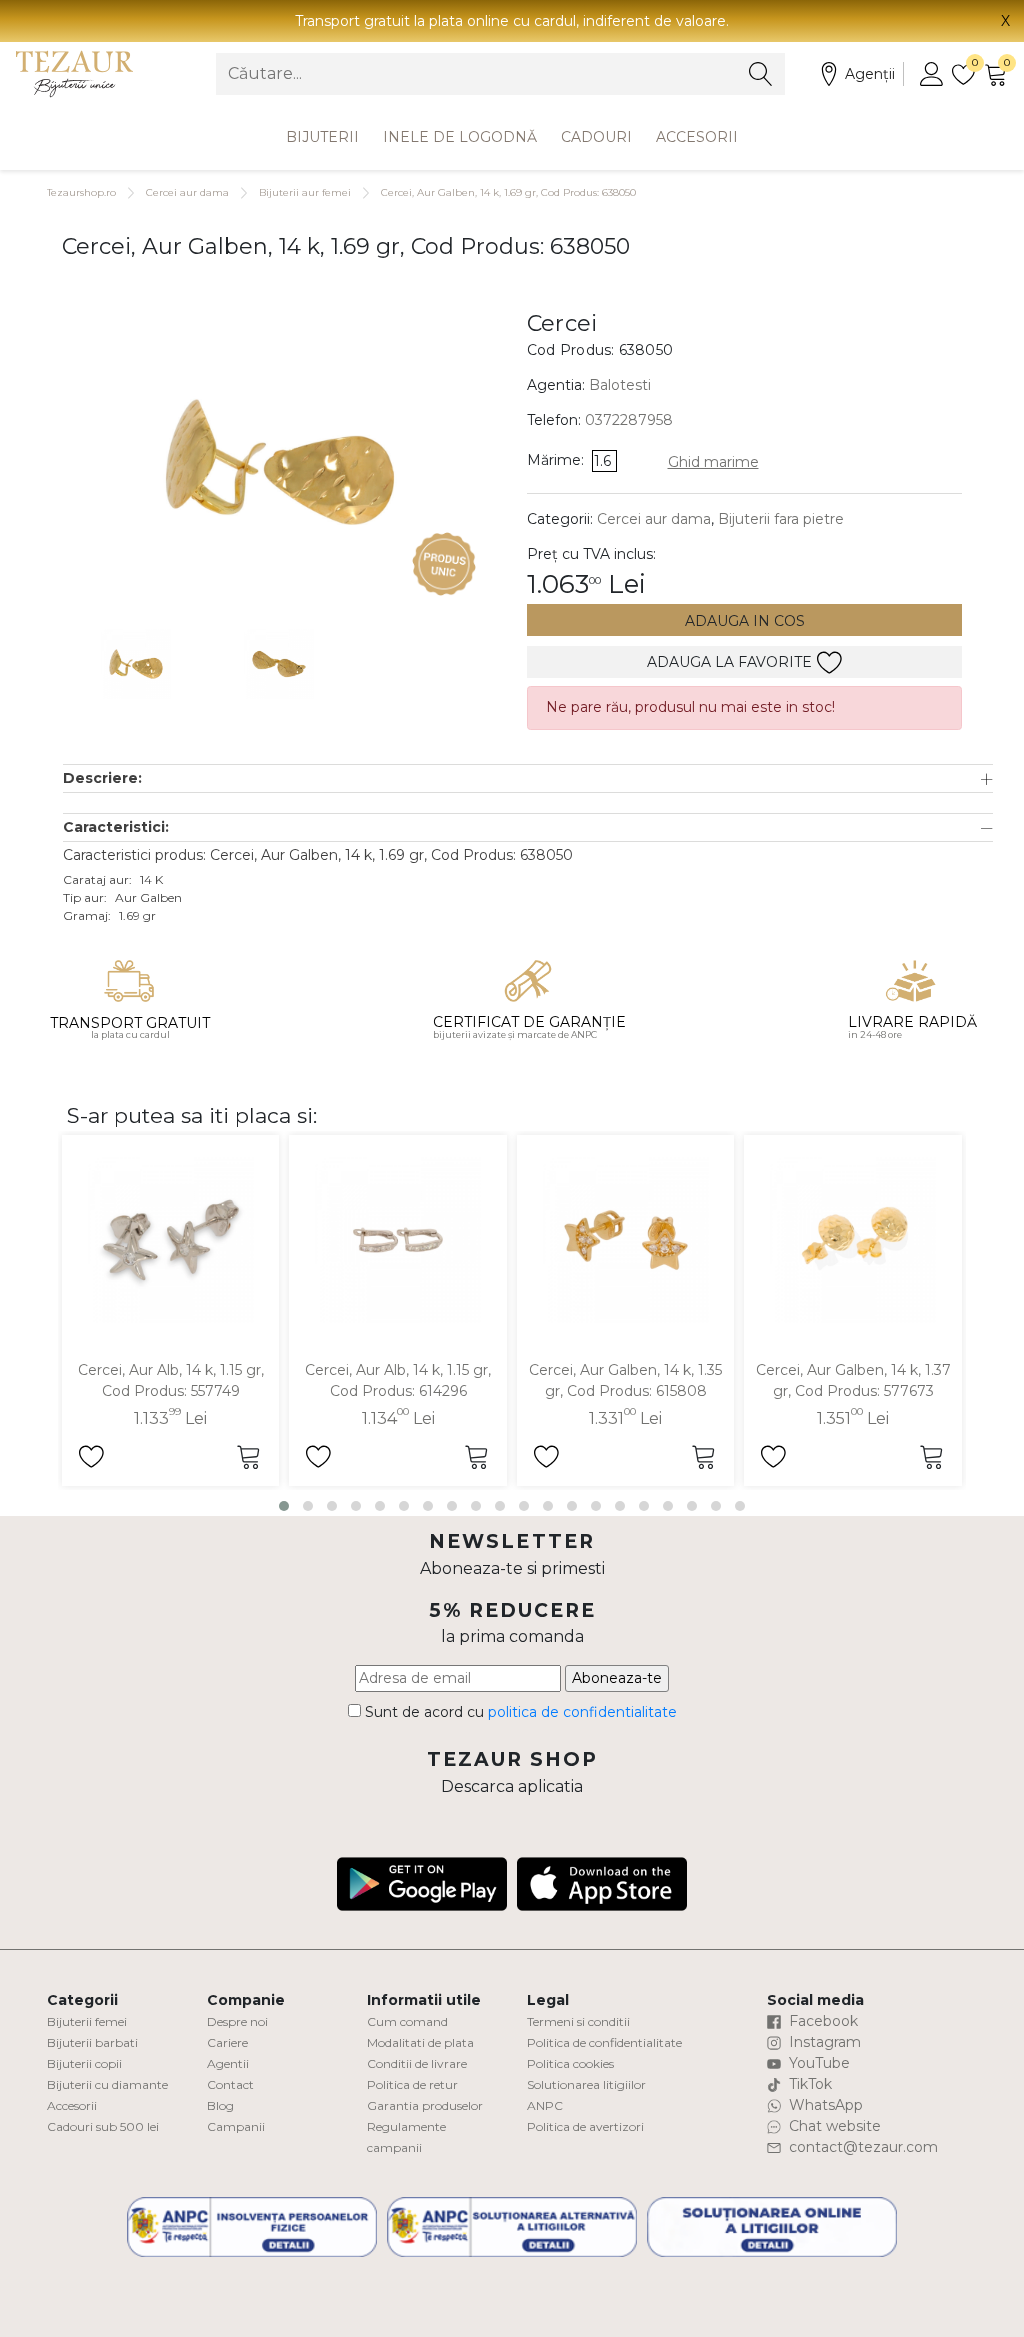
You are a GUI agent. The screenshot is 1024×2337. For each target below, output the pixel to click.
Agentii (228, 2063)
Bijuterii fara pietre (781, 519)
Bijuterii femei (87, 2021)
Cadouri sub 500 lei (103, 2126)
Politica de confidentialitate (604, 2042)
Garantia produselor (425, 2105)
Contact (230, 2084)
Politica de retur (412, 2084)
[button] (528, 778)
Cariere (227, 2042)
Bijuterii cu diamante (107, 2084)
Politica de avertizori (585, 2126)
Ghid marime (713, 462)
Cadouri (596, 137)
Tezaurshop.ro (81, 192)
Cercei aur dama (187, 192)
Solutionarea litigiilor (586, 2084)
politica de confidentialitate (582, 1712)
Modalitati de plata (420, 2042)
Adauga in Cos (745, 621)
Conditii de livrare (417, 2063)
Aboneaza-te (617, 1678)
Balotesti (620, 385)
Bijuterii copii (84, 2063)
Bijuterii (322, 137)
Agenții (870, 74)
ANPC (545, 2105)
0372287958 (629, 420)
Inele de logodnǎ (460, 137)
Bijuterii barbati (92, 2042)
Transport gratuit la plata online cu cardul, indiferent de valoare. (512, 21)
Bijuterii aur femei (305, 192)
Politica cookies (570, 2063)
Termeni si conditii (578, 2021)
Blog (220, 2105)
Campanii (236, 2126)
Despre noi (237, 2021)
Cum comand (407, 2021)
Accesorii (697, 137)
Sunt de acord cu (519, 1712)
